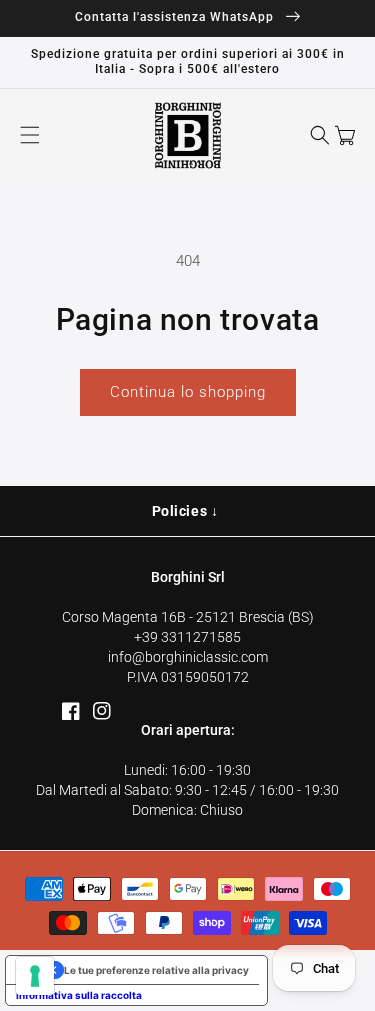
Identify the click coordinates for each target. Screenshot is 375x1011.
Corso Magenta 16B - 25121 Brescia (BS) (188, 617)
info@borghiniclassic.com (188, 657)
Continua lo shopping (188, 392)
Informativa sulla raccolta (79, 995)
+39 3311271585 (187, 637)
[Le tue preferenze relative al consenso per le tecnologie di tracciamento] (35, 976)
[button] (30, 135)
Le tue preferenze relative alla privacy (156, 970)
